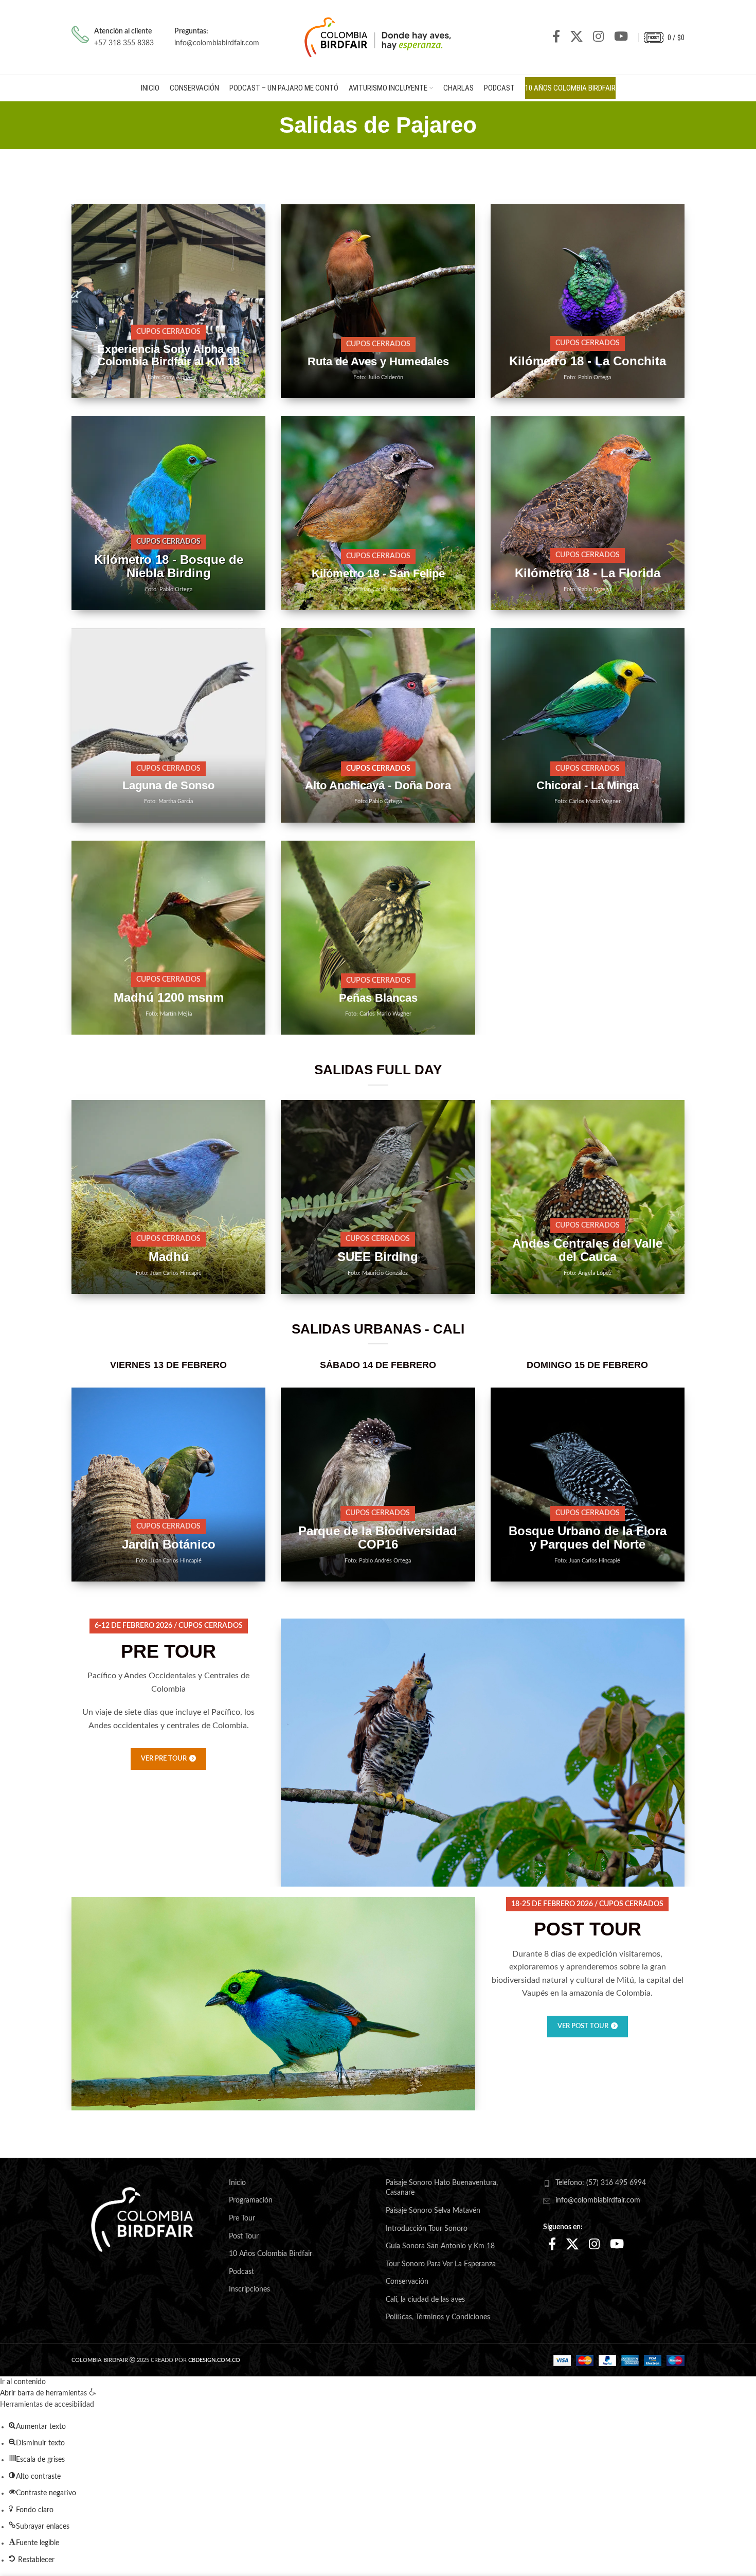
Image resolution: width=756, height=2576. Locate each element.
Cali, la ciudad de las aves (425, 2300)
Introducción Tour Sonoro (427, 2229)
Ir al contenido (23, 2382)
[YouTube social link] (621, 37)
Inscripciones (249, 2289)
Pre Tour (242, 2218)
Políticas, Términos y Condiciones (438, 2317)
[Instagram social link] (598, 37)
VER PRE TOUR (164, 1759)
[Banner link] (168, 301)
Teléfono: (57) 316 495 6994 (601, 2183)
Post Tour (244, 2236)
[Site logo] (378, 37)
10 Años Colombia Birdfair (271, 2254)
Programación (251, 2200)
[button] (48, 2393)
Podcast (241, 2272)
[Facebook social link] (556, 37)
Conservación (407, 2282)
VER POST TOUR (583, 2026)
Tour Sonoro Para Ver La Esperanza (441, 2264)
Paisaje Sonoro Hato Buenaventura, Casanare (442, 2188)
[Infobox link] (113, 37)
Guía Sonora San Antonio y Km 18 (440, 2246)
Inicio (237, 2183)
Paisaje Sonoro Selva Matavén (433, 2211)
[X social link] (577, 37)
